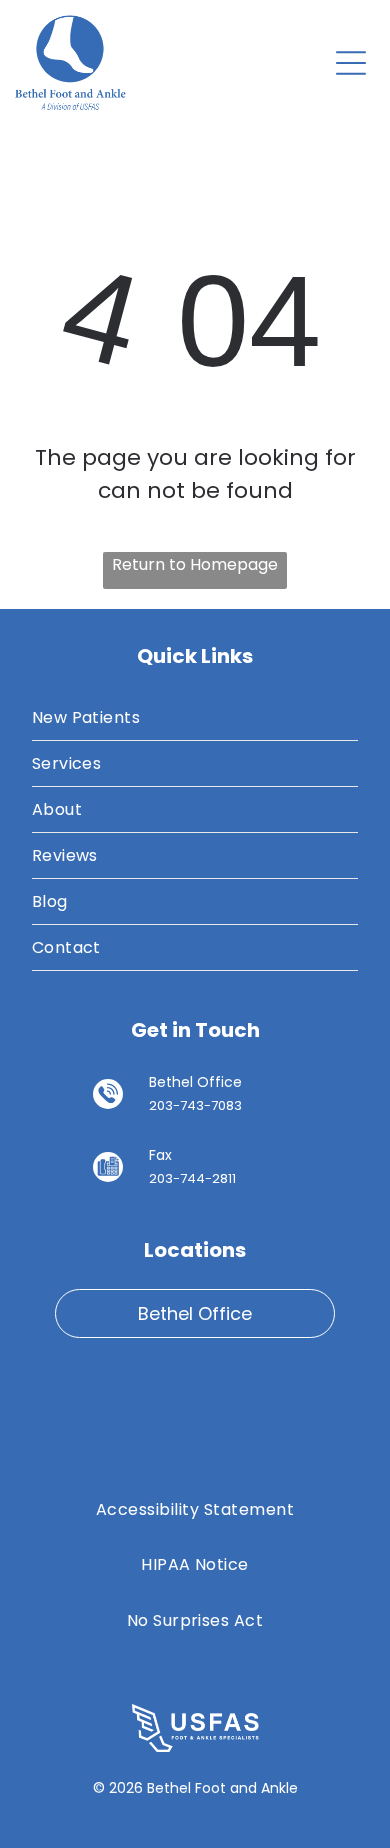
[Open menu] (351, 63)
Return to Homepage (195, 564)
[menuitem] (195, 718)
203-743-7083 (195, 1105)
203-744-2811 (192, 1178)
